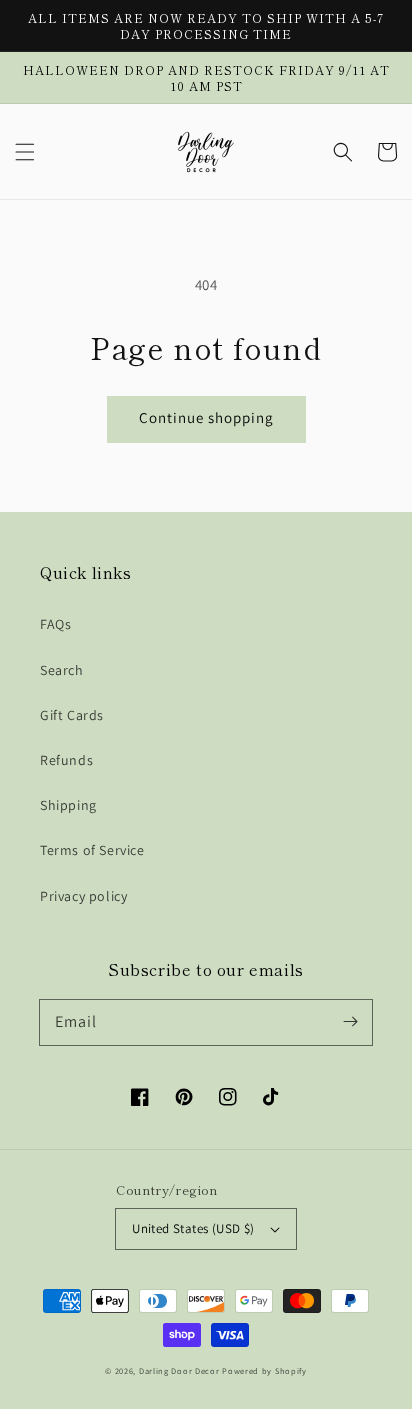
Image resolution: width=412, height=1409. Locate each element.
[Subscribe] (350, 1022)
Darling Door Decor (179, 1370)
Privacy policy (83, 896)
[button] (25, 152)
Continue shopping (206, 417)
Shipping (68, 805)
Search (62, 670)
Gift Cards (72, 715)
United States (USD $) (193, 1228)
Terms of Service (92, 850)
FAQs (55, 624)
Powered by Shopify (264, 1370)
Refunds (66, 760)
